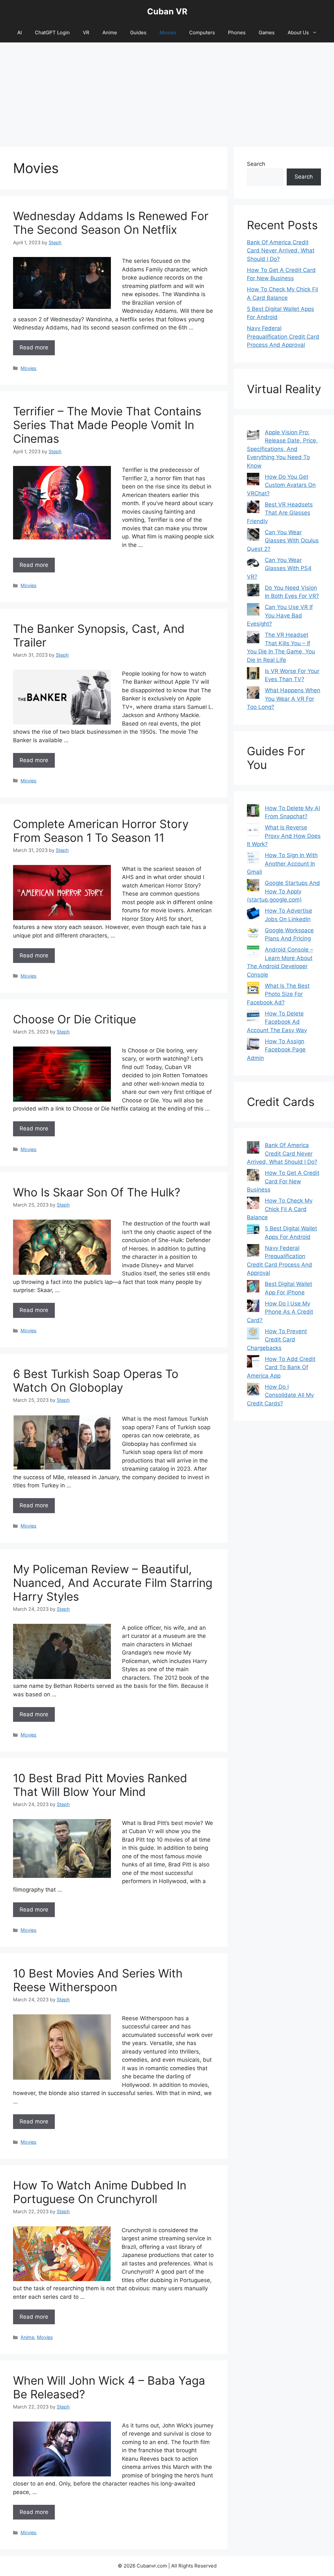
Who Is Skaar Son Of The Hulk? (97, 1192)
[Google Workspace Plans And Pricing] (253, 934)
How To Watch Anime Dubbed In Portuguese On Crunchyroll (100, 2192)
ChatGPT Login (52, 32)
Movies (168, 32)
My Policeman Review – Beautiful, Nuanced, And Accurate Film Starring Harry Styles (113, 1583)
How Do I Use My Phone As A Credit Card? (280, 1312)
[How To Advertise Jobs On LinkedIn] (253, 914)
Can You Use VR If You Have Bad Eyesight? (280, 615)
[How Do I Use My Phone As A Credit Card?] (253, 1307)
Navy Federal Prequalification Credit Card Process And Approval (283, 336)
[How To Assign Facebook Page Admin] (253, 1045)
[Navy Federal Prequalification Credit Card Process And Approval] (253, 1252)
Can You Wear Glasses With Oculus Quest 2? (283, 541)
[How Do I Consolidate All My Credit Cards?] (253, 1390)
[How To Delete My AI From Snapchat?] (253, 812)
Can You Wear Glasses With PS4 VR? (279, 568)
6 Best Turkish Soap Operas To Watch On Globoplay (96, 1381)
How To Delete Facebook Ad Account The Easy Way (277, 1022)
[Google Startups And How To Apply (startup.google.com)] (253, 887)
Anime (110, 32)
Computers (202, 32)
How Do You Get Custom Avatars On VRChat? (281, 485)
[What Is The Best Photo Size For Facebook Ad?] (253, 989)
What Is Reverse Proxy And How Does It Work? (284, 836)
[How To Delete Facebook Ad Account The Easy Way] (253, 1017)
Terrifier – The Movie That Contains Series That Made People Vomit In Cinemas (107, 425)
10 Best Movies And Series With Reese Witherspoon (98, 1980)
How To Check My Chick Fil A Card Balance (280, 1209)
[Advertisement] (167, 91)
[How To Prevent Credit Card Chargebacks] (253, 1335)
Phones (237, 32)
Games (267, 32)
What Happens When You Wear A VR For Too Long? (284, 699)
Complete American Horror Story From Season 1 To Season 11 (101, 831)
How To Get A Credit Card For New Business (283, 1181)
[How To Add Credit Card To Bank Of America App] (253, 1363)
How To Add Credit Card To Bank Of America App (281, 1367)
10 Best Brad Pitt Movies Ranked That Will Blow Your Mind (100, 1785)
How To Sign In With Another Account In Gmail (282, 864)
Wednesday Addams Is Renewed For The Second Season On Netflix (111, 223)
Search (256, 164)
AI (20, 32)
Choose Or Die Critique (75, 1019)
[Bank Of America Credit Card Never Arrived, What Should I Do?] (253, 1149)
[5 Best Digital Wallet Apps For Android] (253, 1230)
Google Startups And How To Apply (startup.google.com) (283, 891)
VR (86, 32)
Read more (34, 347)
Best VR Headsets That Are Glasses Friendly (280, 513)
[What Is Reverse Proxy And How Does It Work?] (253, 831)
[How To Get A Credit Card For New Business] (253, 1176)
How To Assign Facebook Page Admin (276, 1050)
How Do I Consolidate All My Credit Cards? (280, 1395)
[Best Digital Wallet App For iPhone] (253, 1288)
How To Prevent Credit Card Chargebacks (277, 1340)
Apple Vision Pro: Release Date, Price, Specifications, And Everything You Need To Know (282, 449)
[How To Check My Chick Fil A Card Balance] (253, 1204)
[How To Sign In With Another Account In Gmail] (253, 859)
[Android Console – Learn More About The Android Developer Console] (253, 953)
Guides (138, 32)
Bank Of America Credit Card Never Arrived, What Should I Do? (281, 251)
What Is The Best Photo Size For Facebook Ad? (278, 994)
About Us (298, 32)
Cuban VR (167, 11)
